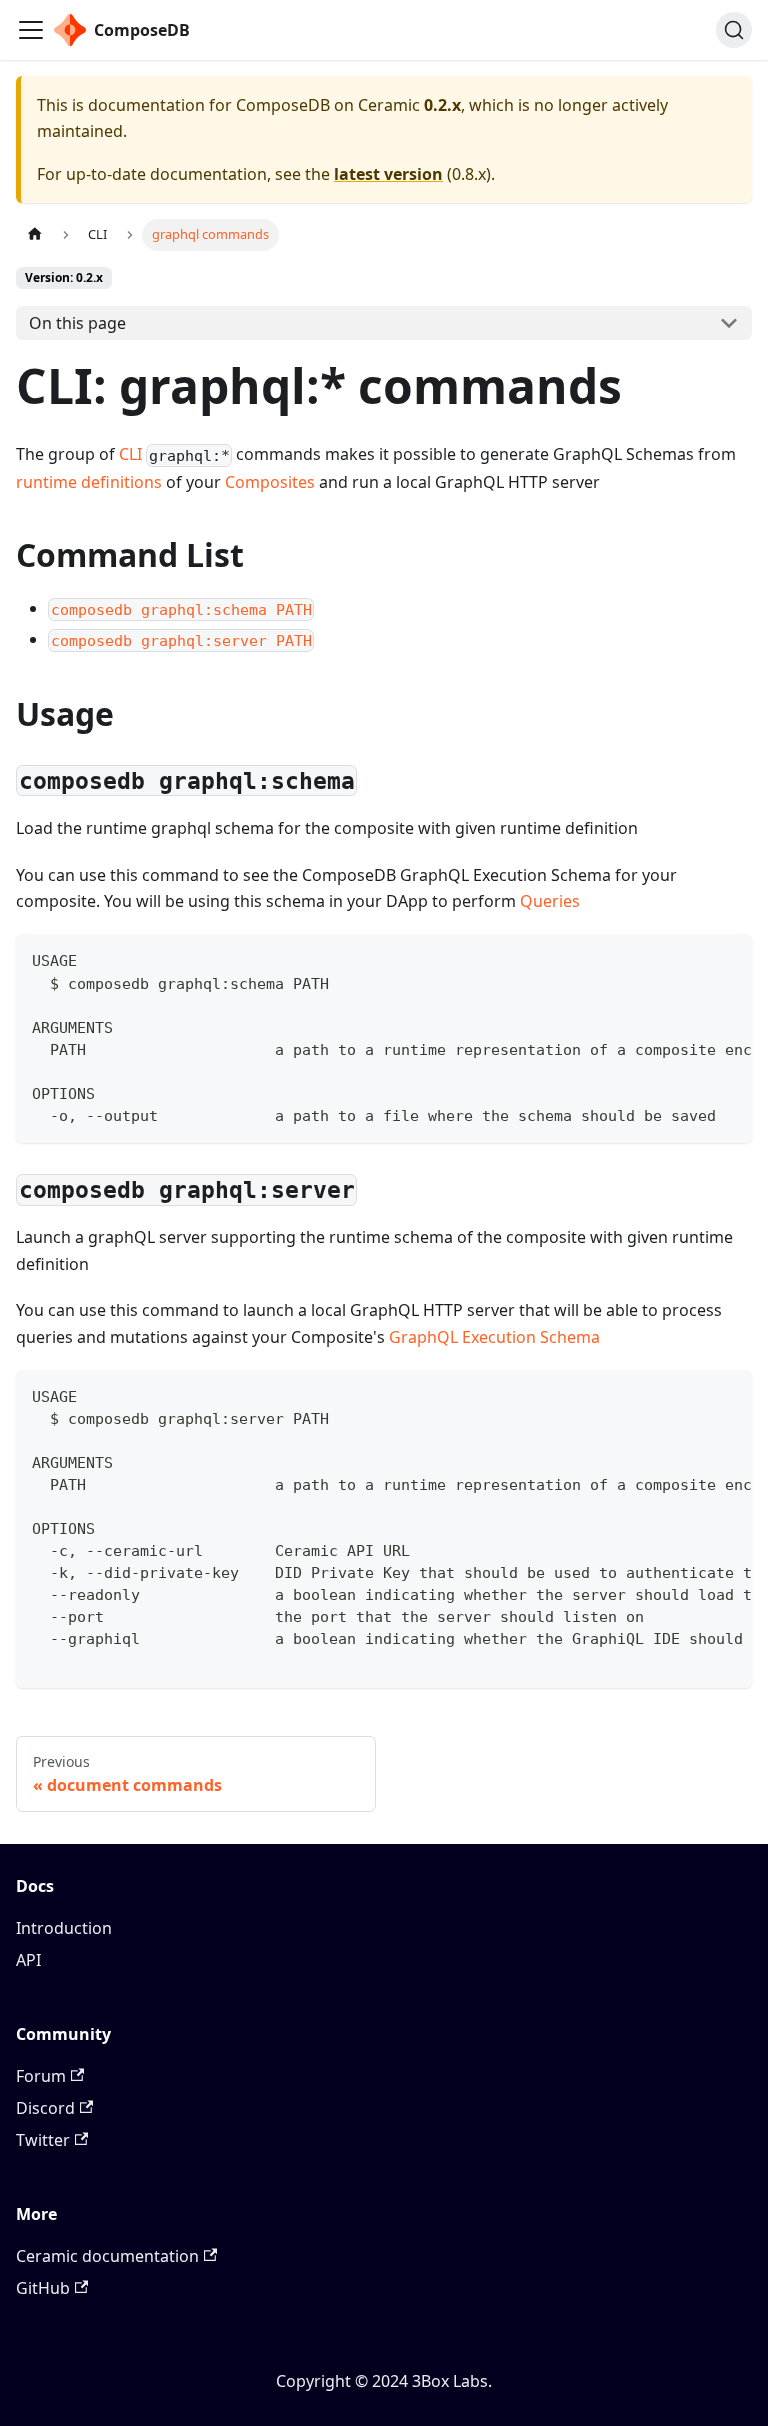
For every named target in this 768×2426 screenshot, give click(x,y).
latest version (388, 174)
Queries (550, 901)
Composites (270, 482)
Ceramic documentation (107, 2256)
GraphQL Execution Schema (494, 1337)
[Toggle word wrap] (691, 959)
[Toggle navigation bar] (31, 30)
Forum (41, 2076)
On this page (77, 323)
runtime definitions (89, 482)
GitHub (43, 2288)
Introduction (64, 1928)
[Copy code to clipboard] (727, 959)
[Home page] (35, 234)
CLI (130, 454)
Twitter (43, 2140)
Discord (45, 2108)
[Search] (734, 30)
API (28, 1960)
